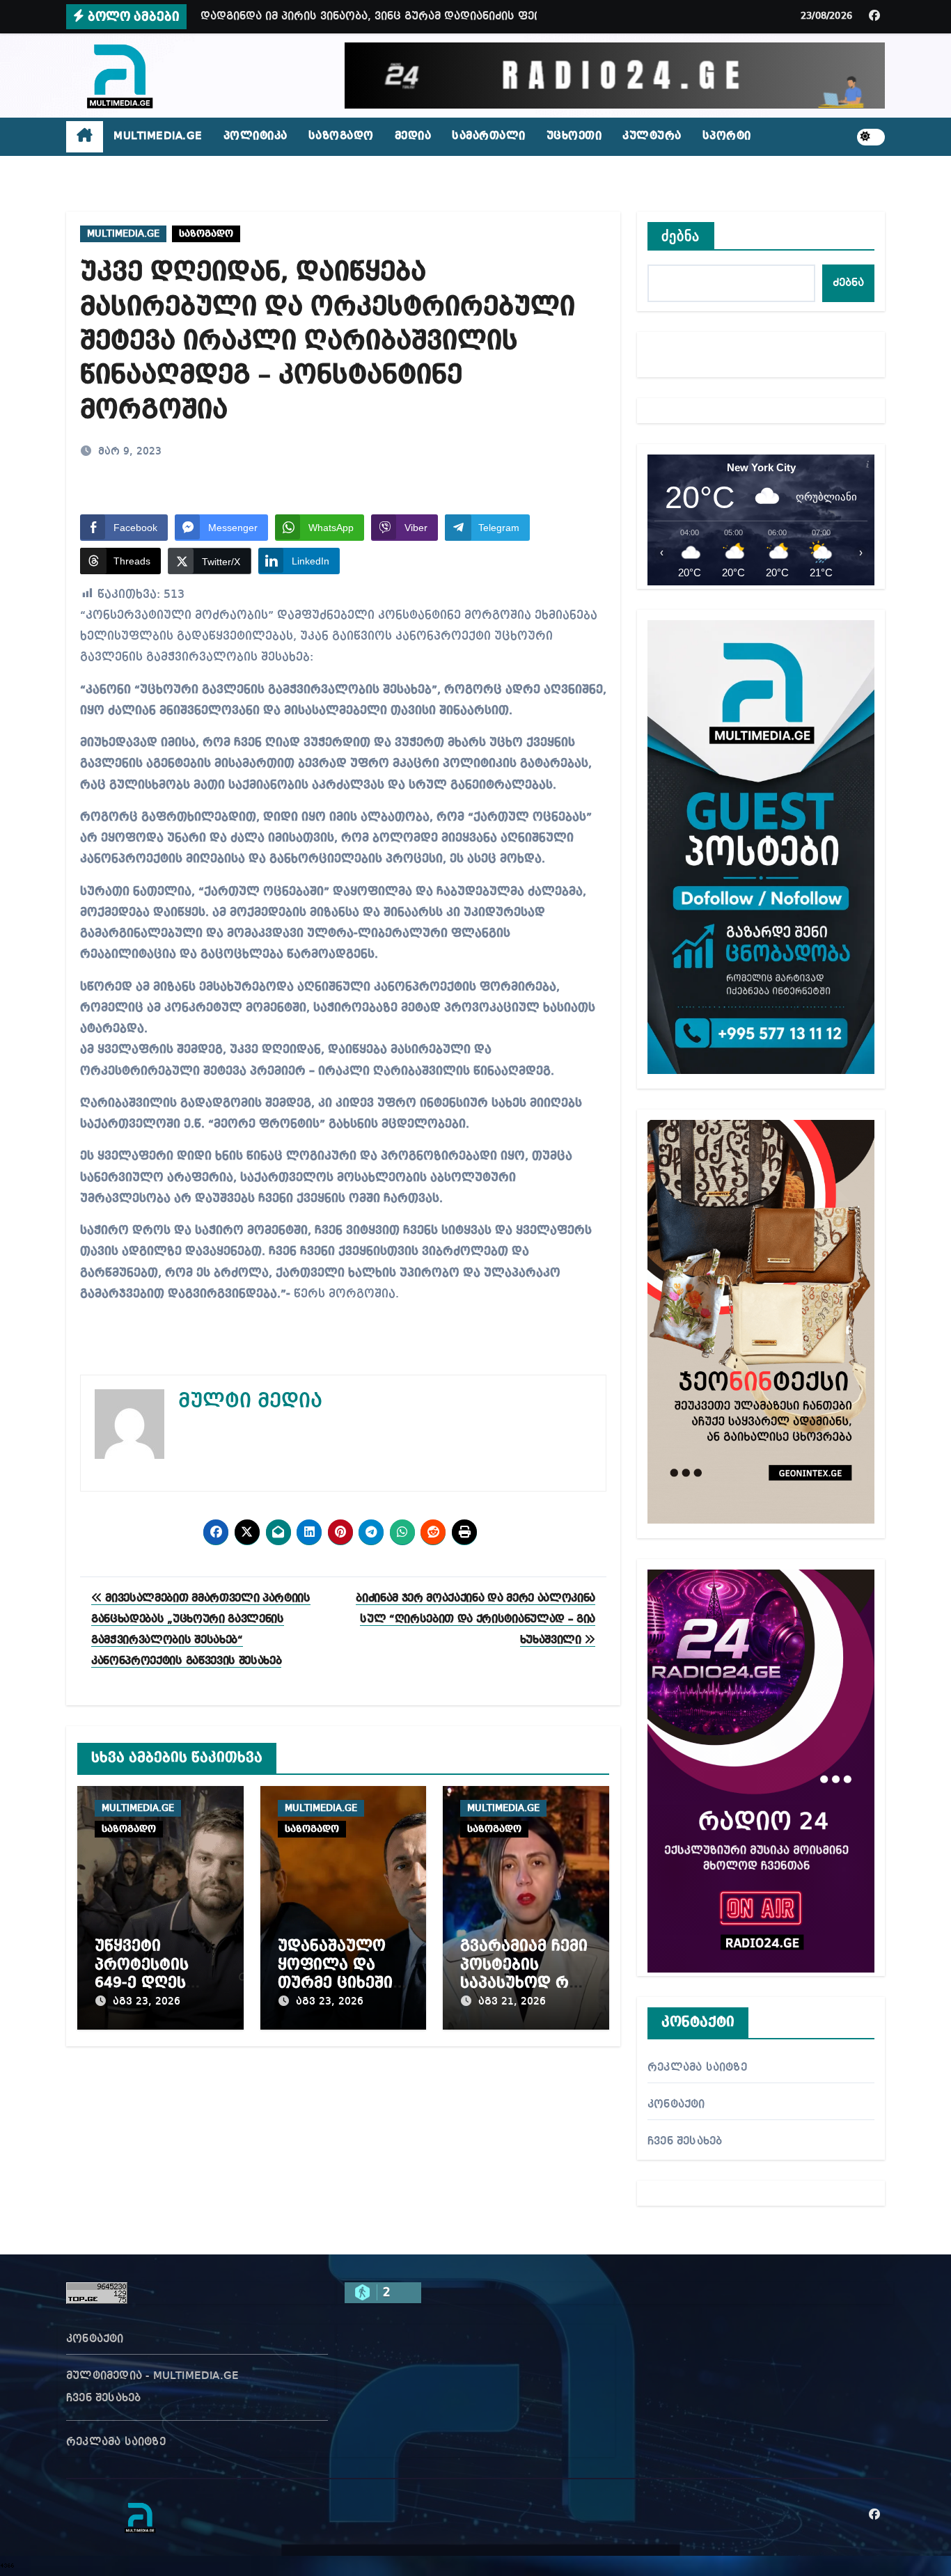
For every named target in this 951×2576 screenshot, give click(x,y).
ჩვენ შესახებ (685, 2142)
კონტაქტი (676, 2105)
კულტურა (652, 136)
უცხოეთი (574, 136)
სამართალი (489, 136)
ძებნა (681, 236)
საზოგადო (341, 136)
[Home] (85, 137)
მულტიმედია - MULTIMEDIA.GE (152, 2376)
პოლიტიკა (256, 136)
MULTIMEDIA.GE (158, 136)
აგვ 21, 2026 (512, 2002)
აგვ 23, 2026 (147, 2002)
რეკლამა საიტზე (697, 2068)
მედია (413, 136)
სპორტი (727, 136)
